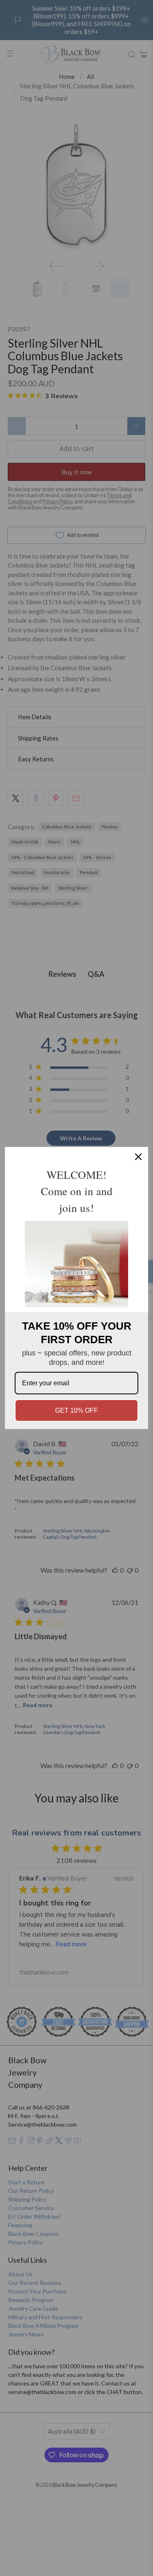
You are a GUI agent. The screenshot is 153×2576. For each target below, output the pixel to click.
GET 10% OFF (76, 1410)
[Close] (138, 1157)
